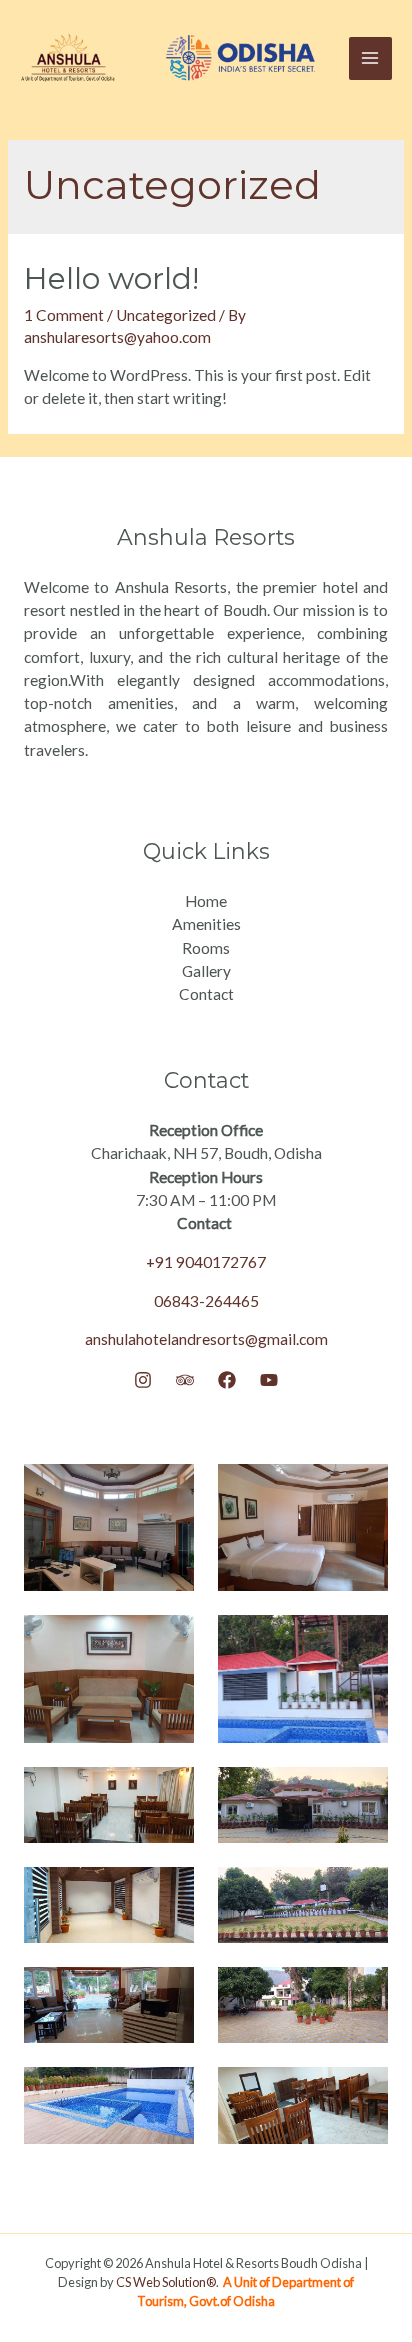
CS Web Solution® (166, 2282)
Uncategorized (166, 315)
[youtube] (269, 1380)
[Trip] (185, 1380)
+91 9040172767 (206, 1262)
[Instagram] (143, 1380)
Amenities (206, 924)
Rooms (206, 948)
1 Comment (64, 315)
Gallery (206, 971)
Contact (206, 994)
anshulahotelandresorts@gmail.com (206, 1339)
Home (206, 901)
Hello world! (111, 278)
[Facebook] (227, 1380)
